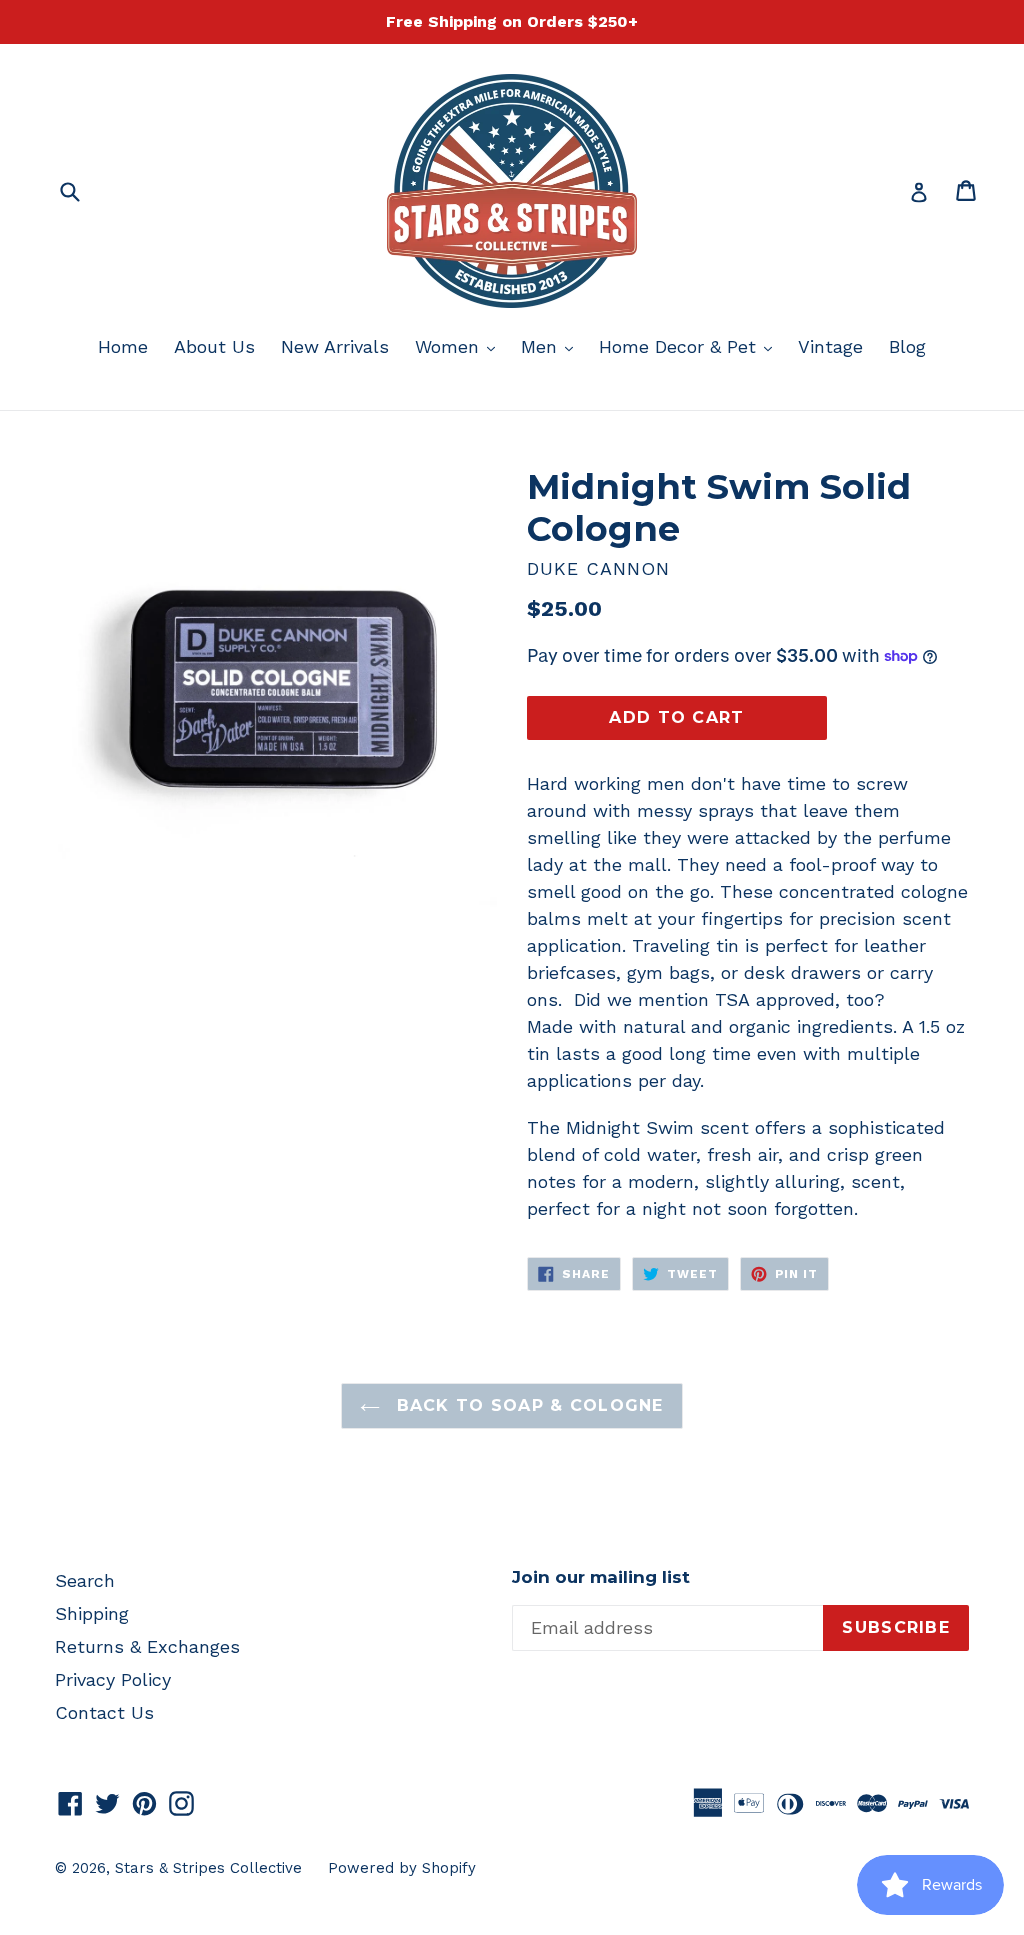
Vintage (830, 346)
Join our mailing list (601, 1577)
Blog (907, 346)
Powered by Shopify (402, 1868)
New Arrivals (335, 346)
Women (460, 346)
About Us (214, 346)
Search (85, 1580)
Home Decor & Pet (690, 346)
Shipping (92, 1613)
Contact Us (104, 1712)
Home (123, 346)
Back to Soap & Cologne (526, 1405)
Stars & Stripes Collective (208, 1868)
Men (552, 346)
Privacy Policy (113, 1679)
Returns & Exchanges (147, 1646)
